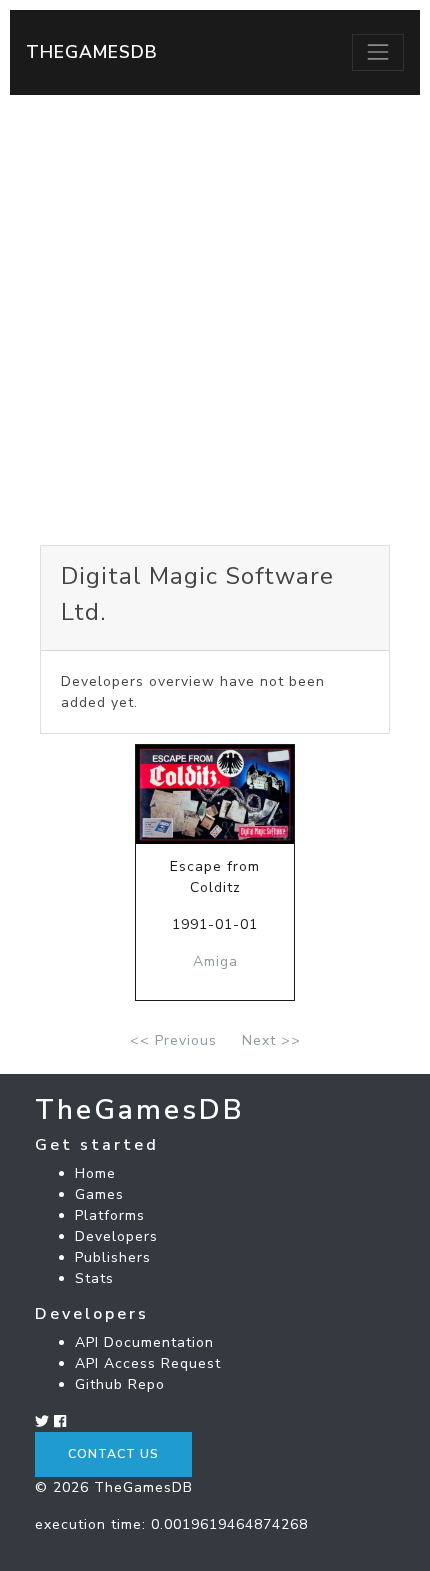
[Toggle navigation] (378, 52)
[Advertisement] (215, 320)
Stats (94, 1278)
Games (99, 1194)
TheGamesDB (92, 52)
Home (95, 1173)
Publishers (113, 1257)
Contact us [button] (113, 1454)
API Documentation (144, 1342)
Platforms (110, 1215)
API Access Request (148, 1363)
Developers (116, 1236)
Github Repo (120, 1384)
